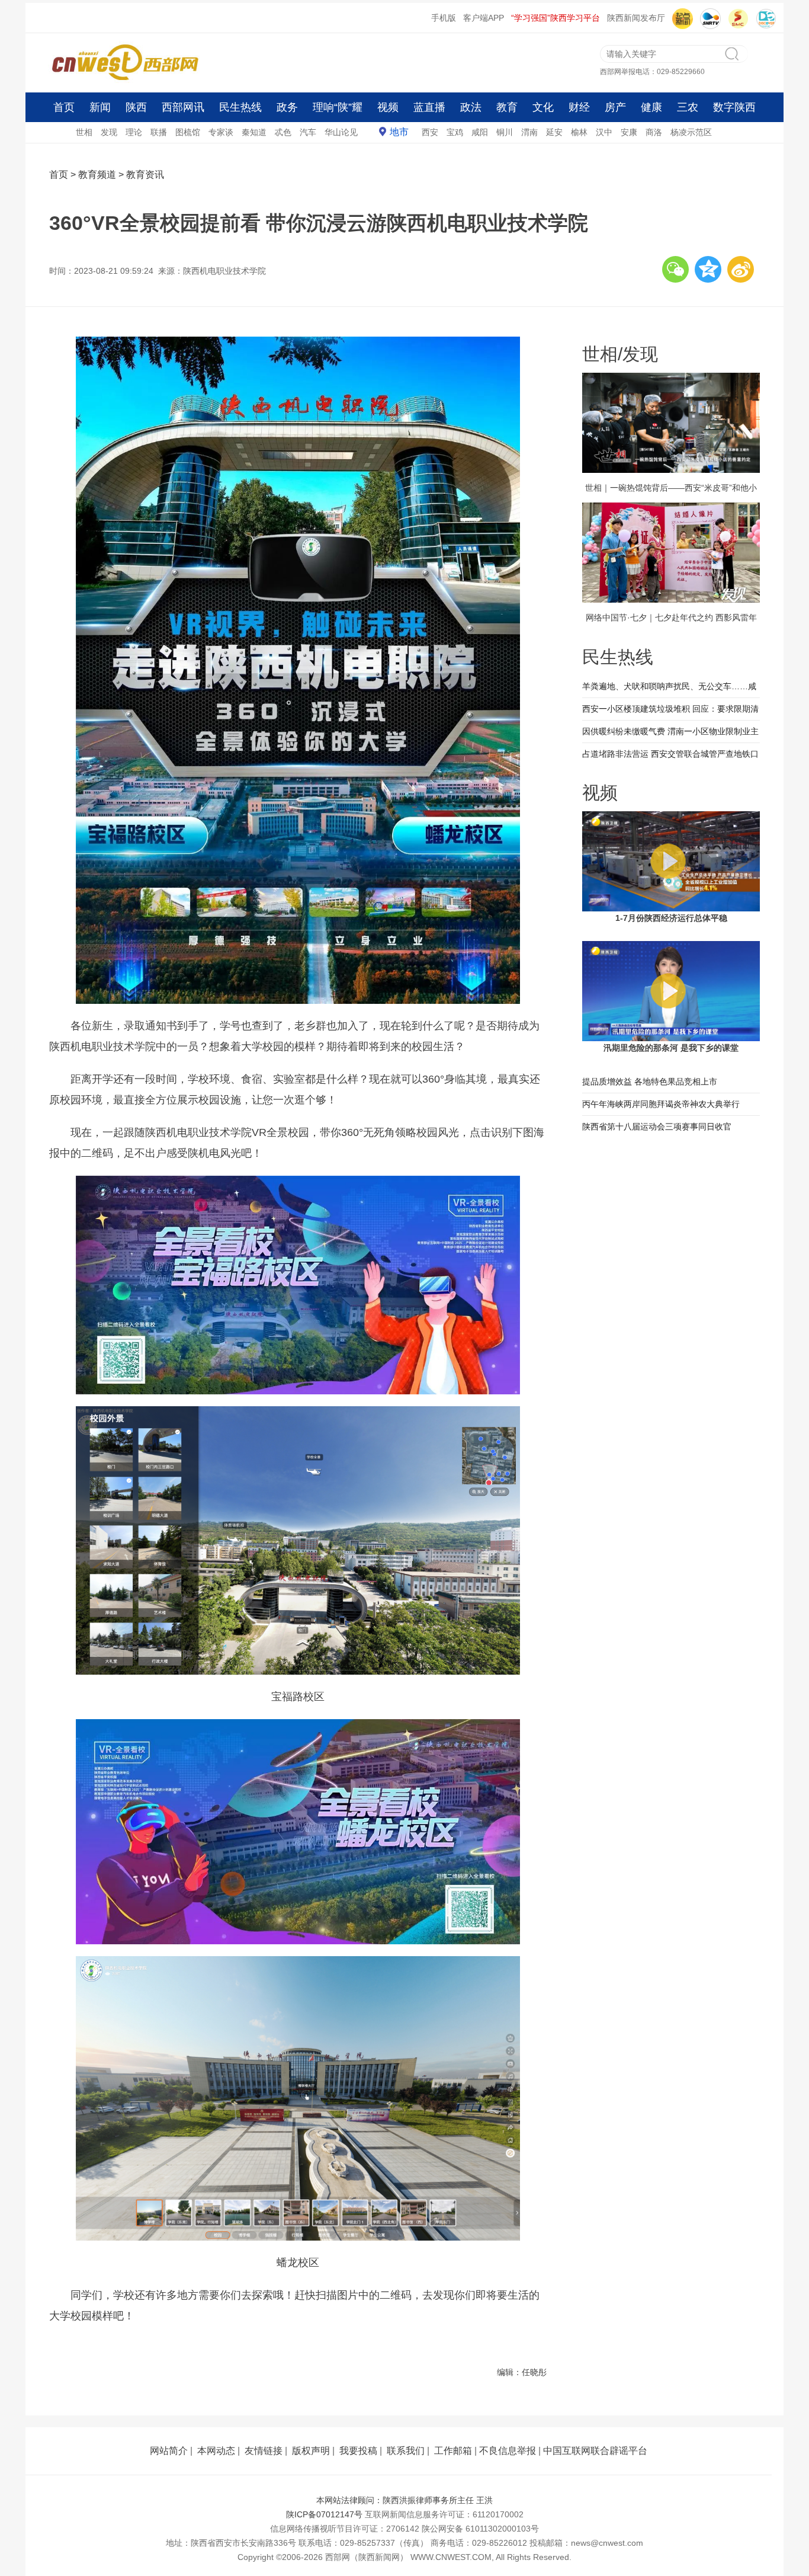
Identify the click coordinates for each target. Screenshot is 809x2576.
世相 (84, 132)
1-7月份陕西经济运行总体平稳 (671, 918)
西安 (430, 132)
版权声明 (311, 2451)
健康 (651, 107)
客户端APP (484, 18)
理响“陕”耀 (338, 107)
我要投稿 (358, 2451)
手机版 (444, 18)
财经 (579, 107)
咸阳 (480, 132)
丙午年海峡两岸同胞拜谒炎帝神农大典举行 (661, 1104)
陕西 (136, 107)
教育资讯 (145, 175)
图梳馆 (188, 132)
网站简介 (169, 2451)
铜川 (505, 132)
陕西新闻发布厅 (636, 18)
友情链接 (264, 2451)
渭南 (529, 132)
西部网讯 (183, 107)
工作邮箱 (453, 2451)
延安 (554, 132)
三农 (688, 107)
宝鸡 (455, 132)
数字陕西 (734, 107)
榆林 (579, 132)
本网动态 (216, 2451)
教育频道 (97, 175)
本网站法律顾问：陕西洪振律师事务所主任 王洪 (404, 2500)
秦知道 (254, 132)
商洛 (654, 132)
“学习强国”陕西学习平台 (556, 18)
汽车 (308, 132)
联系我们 (406, 2451)
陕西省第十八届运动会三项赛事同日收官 (657, 1127)
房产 (615, 107)
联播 (159, 132)
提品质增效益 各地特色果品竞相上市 (650, 1081)
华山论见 (341, 132)
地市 (399, 132)
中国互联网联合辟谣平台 (595, 2451)
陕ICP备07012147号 (324, 2514)
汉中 (604, 132)
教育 (507, 107)
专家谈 (221, 132)
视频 (388, 107)
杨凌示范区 (691, 132)
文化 (543, 107)
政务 (287, 107)
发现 (109, 132)
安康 (629, 132)
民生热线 (240, 107)
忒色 (283, 132)
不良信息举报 (508, 2451)
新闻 (100, 107)
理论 (134, 132)
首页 (64, 107)
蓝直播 (429, 107)
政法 (471, 107)
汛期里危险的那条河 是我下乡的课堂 (671, 1048)
